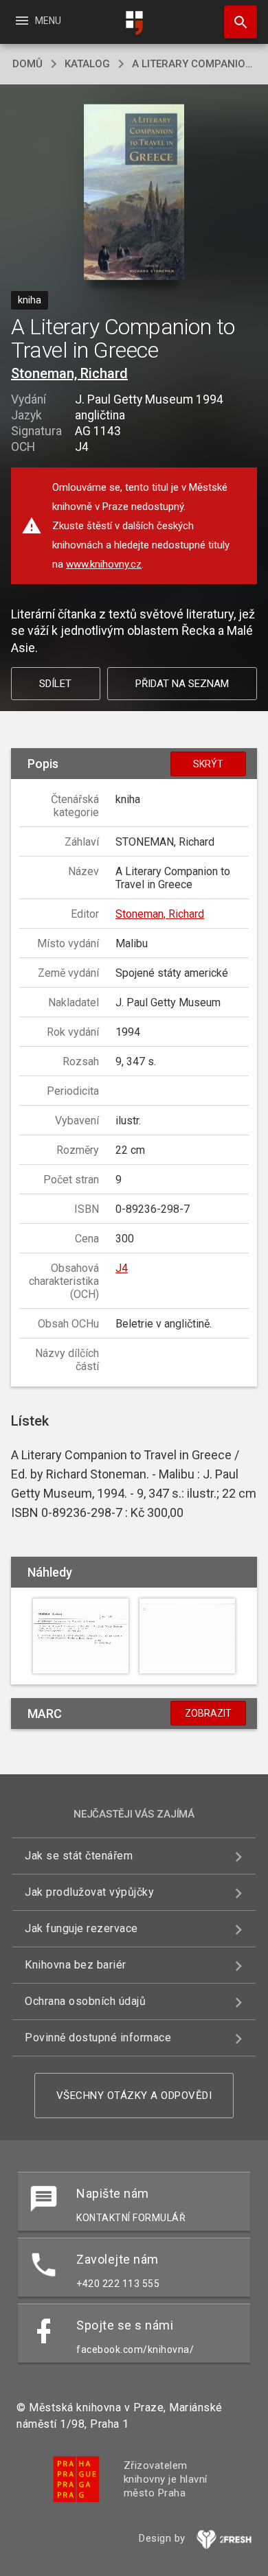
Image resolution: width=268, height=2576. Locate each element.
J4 (122, 1268)
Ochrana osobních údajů (85, 2001)
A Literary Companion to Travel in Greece (194, 64)
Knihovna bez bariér (76, 1965)
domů (27, 64)
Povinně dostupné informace (98, 2038)
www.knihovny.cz (104, 564)
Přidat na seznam (182, 684)
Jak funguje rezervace (81, 1928)
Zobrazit (208, 1713)
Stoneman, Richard (69, 373)
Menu (37, 21)
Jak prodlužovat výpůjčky (89, 1892)
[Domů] (134, 23)
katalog (87, 64)
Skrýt (208, 764)
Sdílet (55, 684)
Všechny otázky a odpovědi (134, 2096)
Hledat (236, 22)
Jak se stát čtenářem (79, 1856)
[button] (134, 193)
